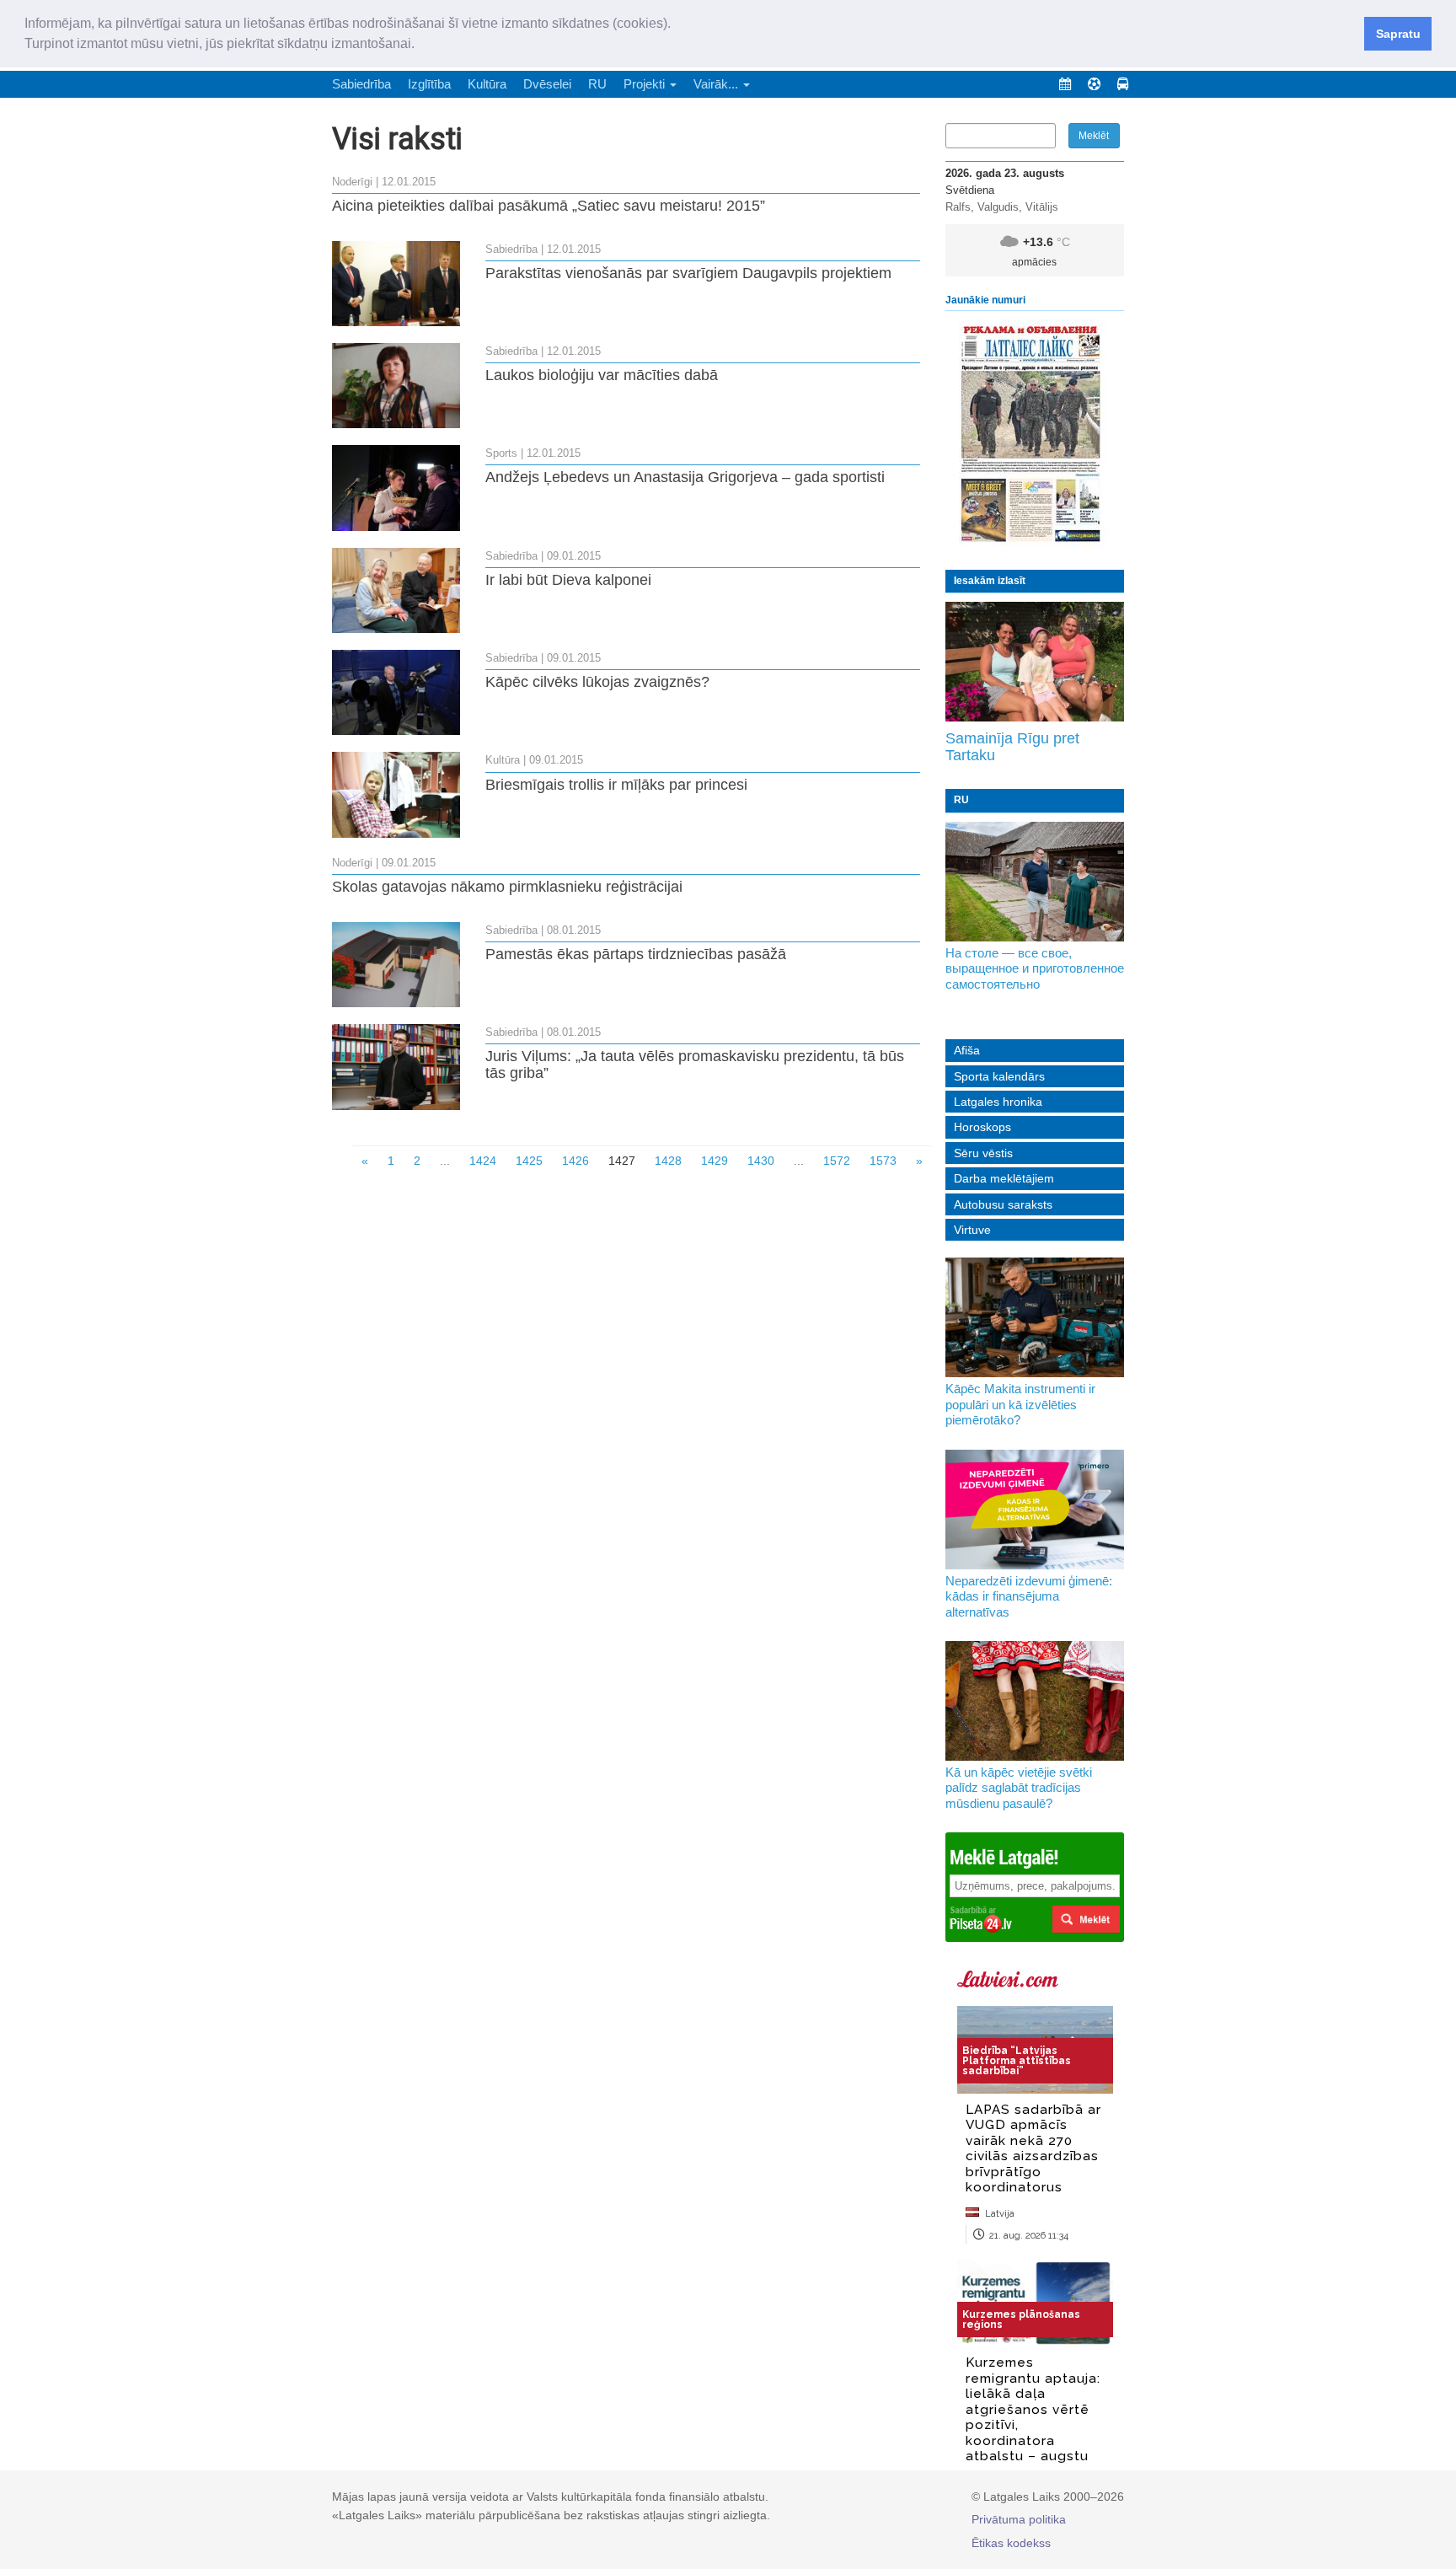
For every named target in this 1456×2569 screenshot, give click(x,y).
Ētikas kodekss (1011, 2543)
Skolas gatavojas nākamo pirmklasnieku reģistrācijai (507, 887)
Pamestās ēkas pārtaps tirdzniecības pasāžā (636, 954)
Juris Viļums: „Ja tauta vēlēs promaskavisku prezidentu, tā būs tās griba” (695, 1065)
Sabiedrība (361, 84)
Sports (501, 453)
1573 (883, 1161)
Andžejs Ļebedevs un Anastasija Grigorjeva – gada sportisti (685, 477)
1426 (575, 1161)
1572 (837, 1161)
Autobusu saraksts (1003, 1204)
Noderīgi (352, 182)
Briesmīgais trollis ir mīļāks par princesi (616, 785)
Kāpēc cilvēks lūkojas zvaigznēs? (597, 682)
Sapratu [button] (1398, 34)
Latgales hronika (998, 1102)
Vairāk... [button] (717, 84)
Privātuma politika (1019, 2519)
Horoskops (982, 1127)
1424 (483, 1161)
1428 (668, 1161)
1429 (715, 1161)
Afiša (967, 1050)
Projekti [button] (646, 84)
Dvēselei (547, 84)
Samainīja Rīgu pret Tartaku (1012, 747)
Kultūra (487, 84)
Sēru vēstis (983, 1153)
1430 (761, 1161)
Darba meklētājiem (1004, 1178)
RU (597, 84)
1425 (529, 1161)
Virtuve (972, 1230)
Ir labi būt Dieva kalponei (568, 580)
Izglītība (429, 84)
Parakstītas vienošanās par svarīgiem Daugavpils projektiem (688, 273)
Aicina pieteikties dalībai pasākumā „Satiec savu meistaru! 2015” (549, 206)
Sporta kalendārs (999, 1076)
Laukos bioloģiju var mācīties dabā (602, 375)
